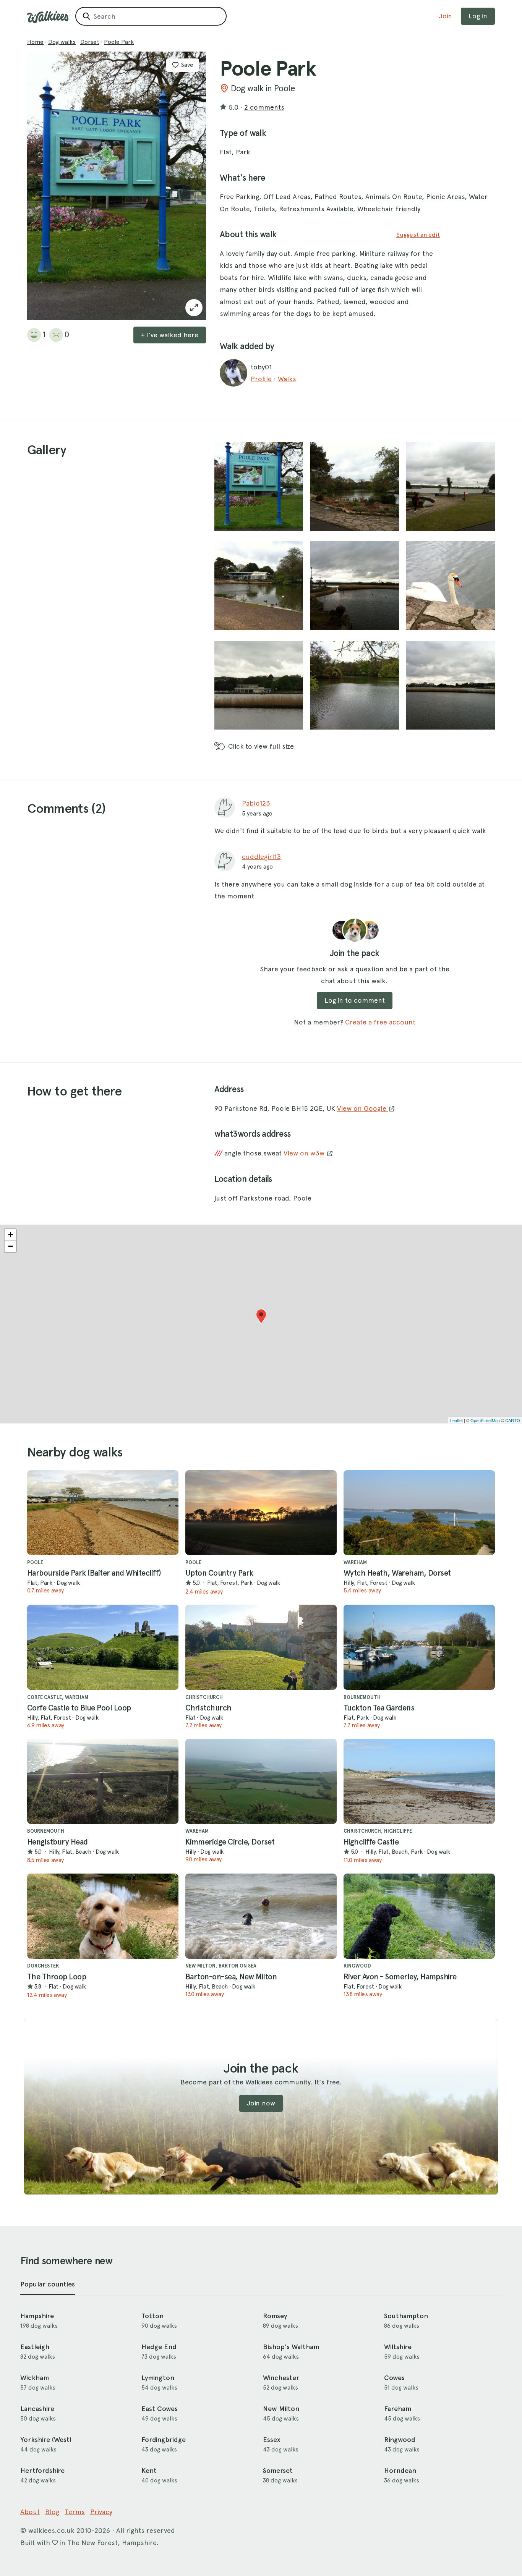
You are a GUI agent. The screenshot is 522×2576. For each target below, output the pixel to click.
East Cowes (160, 2409)
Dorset (90, 42)
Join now (261, 2103)
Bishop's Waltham (291, 2347)
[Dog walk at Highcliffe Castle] (419, 1781)
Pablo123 (256, 803)
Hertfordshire (42, 2471)
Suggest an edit (418, 235)
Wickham (35, 2378)
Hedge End (159, 2347)
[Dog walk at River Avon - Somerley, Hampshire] (419, 1916)
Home (35, 42)
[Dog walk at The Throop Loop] (103, 1916)
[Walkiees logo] (48, 17)
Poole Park (119, 42)
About (30, 2512)
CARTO (513, 1420)
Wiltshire (398, 2347)
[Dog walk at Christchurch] (261, 1647)
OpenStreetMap (485, 1420)
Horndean (400, 2471)
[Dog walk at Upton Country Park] (261, 1513)
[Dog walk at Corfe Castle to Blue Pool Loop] (103, 1647)
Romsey (275, 2316)
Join (446, 16)
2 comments (264, 107)
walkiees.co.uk (51, 2530)
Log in (478, 16)
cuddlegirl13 (261, 857)
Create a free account (380, 1022)
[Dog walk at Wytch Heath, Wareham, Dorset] (419, 1513)
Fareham (398, 2409)
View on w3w (305, 1153)
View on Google (363, 1108)
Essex (272, 2440)
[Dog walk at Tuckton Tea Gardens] (419, 1647)
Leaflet (456, 1420)
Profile (261, 379)
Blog (52, 2512)
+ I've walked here (170, 335)
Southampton (406, 2316)
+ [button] (11, 1235)
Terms (75, 2512)
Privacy (101, 2512)
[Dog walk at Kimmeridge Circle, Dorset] (261, 1781)
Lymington (158, 2378)
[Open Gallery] (194, 308)
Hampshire (37, 2316)
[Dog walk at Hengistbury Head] (103, 1781)
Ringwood (400, 2440)
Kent (149, 2471)
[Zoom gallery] (259, 486)
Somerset (278, 2471)
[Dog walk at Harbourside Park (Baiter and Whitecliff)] (103, 1513)
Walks (287, 379)
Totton (152, 2316)
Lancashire (37, 2409)
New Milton (281, 2409)
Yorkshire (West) (46, 2440)
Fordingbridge (164, 2440)
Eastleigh (35, 2347)
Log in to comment (355, 1000)
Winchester (281, 2378)
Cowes (394, 2378)
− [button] (11, 1246)
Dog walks (62, 42)
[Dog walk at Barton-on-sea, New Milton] (261, 1916)
